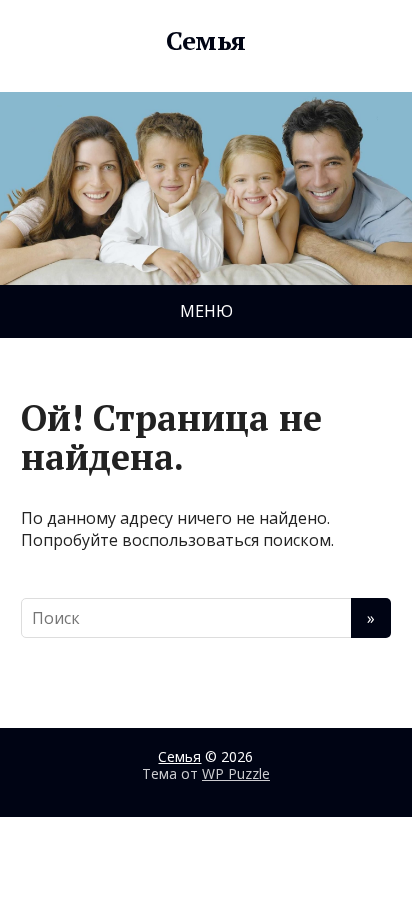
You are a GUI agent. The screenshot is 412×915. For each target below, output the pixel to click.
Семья (205, 41)
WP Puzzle (236, 773)
